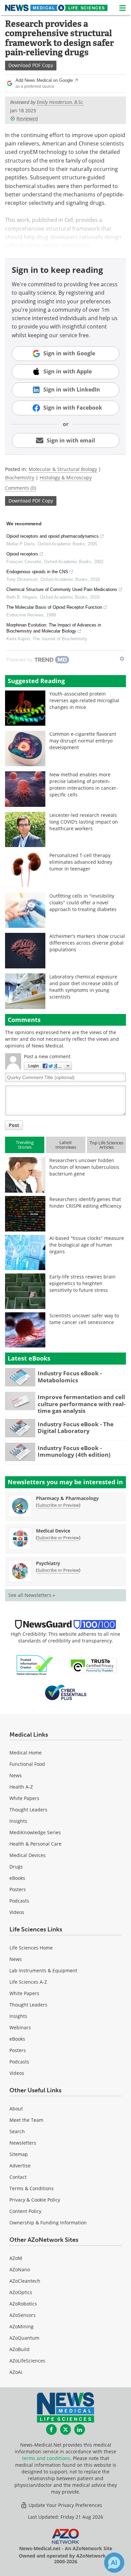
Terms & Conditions (32, 2188)
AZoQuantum (24, 2338)
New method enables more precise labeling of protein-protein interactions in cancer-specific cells (84, 785)
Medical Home (26, 1753)
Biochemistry (20, 477)
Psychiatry (48, 1563)
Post (14, 1125)
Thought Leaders (28, 1810)
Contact (18, 2177)
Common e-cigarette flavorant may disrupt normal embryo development (83, 741)
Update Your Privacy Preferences (65, 2505)
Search (17, 2131)
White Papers (24, 1798)
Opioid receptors (22, 554)
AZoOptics (21, 2292)
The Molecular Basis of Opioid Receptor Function (54, 607)
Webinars (20, 2027)
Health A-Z (21, 1787)
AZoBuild (19, 2349)
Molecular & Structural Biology (63, 469)
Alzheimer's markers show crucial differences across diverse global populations (87, 943)
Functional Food (27, 1764)
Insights (18, 1821)
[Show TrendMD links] (122, 659)
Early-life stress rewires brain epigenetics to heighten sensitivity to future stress (82, 1283)
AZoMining (21, 2326)
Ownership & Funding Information (48, 2223)
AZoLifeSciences (27, 2361)
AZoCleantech (25, 2281)
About (16, 2109)
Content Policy (25, 2211)
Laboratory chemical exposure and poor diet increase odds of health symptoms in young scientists (84, 987)
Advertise (20, 2166)
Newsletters (23, 2143)
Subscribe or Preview (58, 1505)
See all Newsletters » (32, 1595)
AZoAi (16, 2372)
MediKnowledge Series (35, 1832)
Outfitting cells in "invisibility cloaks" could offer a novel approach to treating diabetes (83, 903)
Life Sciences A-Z (28, 1982)
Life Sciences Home (31, 1948)
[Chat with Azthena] (114, 2563)
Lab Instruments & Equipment (43, 1970)
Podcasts (19, 1901)
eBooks (17, 1878)
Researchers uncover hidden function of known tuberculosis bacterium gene (84, 1167)
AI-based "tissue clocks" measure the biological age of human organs (87, 1245)
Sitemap (19, 2154)
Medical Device (53, 1531)
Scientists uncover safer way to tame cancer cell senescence (84, 1319)
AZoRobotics (23, 2304)
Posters (18, 1889)
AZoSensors (23, 2315)
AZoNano (20, 2269)
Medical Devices (28, 1855)
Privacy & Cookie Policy (35, 2200)
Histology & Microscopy (66, 477)
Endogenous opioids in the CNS (37, 572)
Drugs (16, 1867)
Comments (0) (20, 488)
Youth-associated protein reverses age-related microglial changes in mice (84, 700)
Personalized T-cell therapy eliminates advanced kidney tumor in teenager (81, 862)
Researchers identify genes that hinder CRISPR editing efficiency (85, 1203)
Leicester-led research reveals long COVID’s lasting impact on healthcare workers (84, 822)
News (16, 1775)
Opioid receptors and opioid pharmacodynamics (53, 536)
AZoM (16, 2258)
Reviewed (27, 118)
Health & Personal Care (35, 1844)
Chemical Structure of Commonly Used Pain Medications (62, 589)
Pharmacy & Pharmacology (67, 1498)
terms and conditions (46, 2458)
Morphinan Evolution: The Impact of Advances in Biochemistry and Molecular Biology (54, 628)
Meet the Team (26, 2120)
